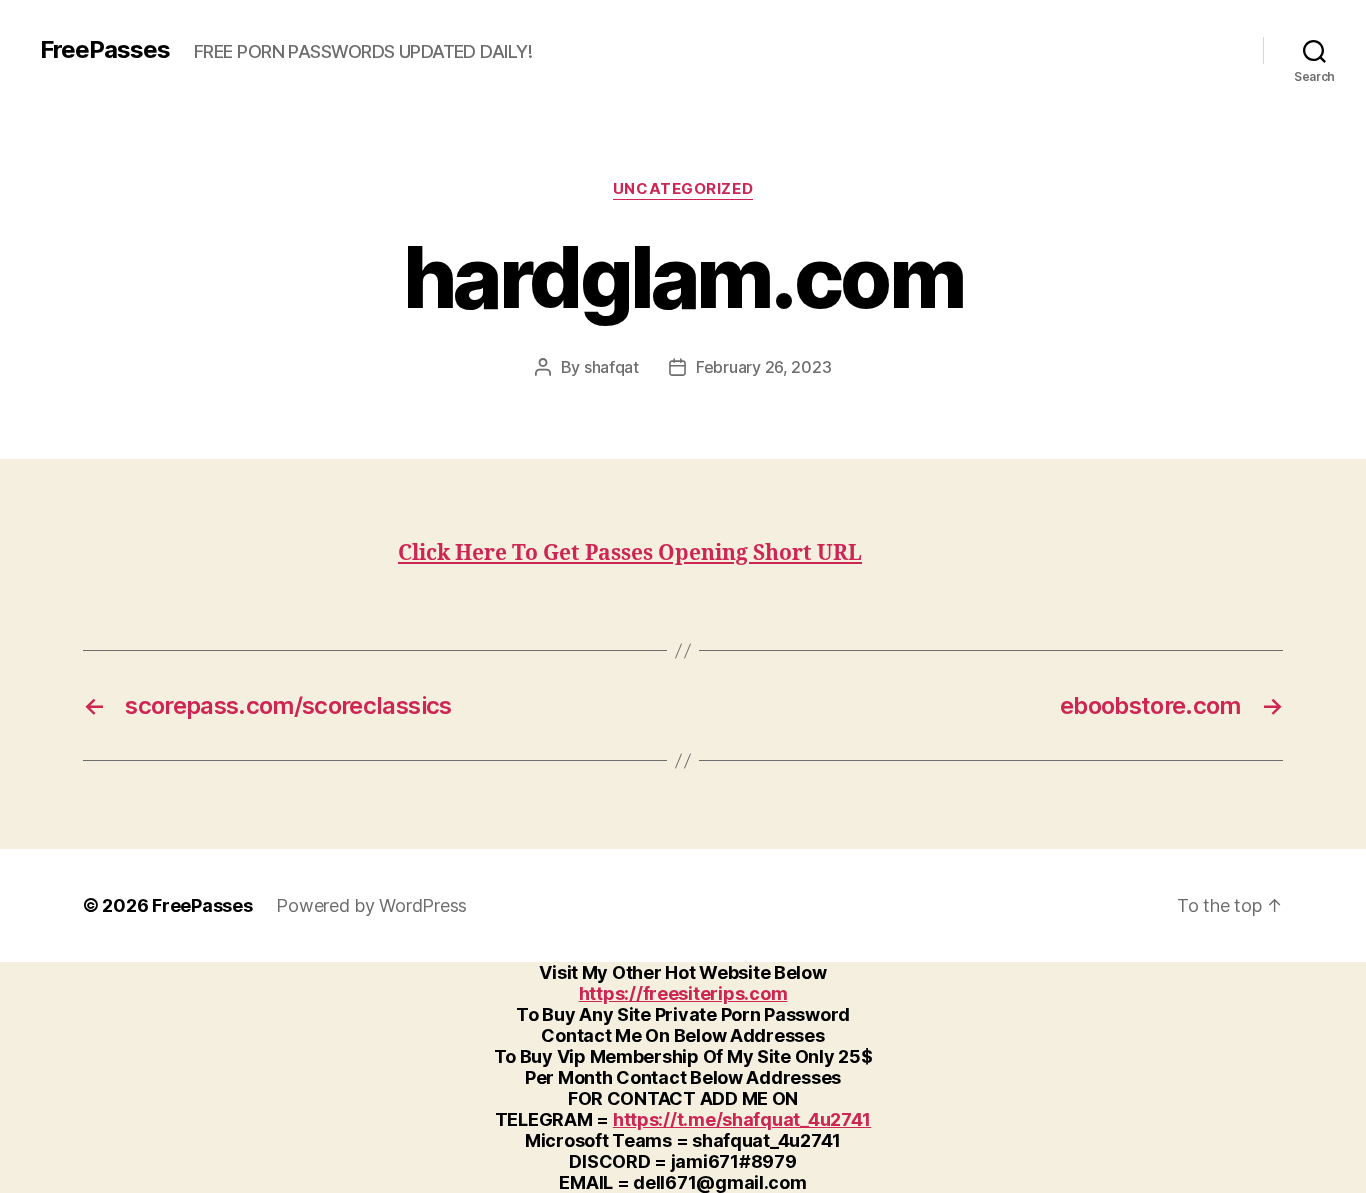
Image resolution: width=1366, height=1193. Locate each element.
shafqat (611, 367)
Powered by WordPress (371, 905)
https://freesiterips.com (683, 993)
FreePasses (105, 50)
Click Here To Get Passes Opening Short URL (630, 553)
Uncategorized (683, 189)
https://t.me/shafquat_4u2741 (742, 1119)
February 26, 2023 (763, 367)
